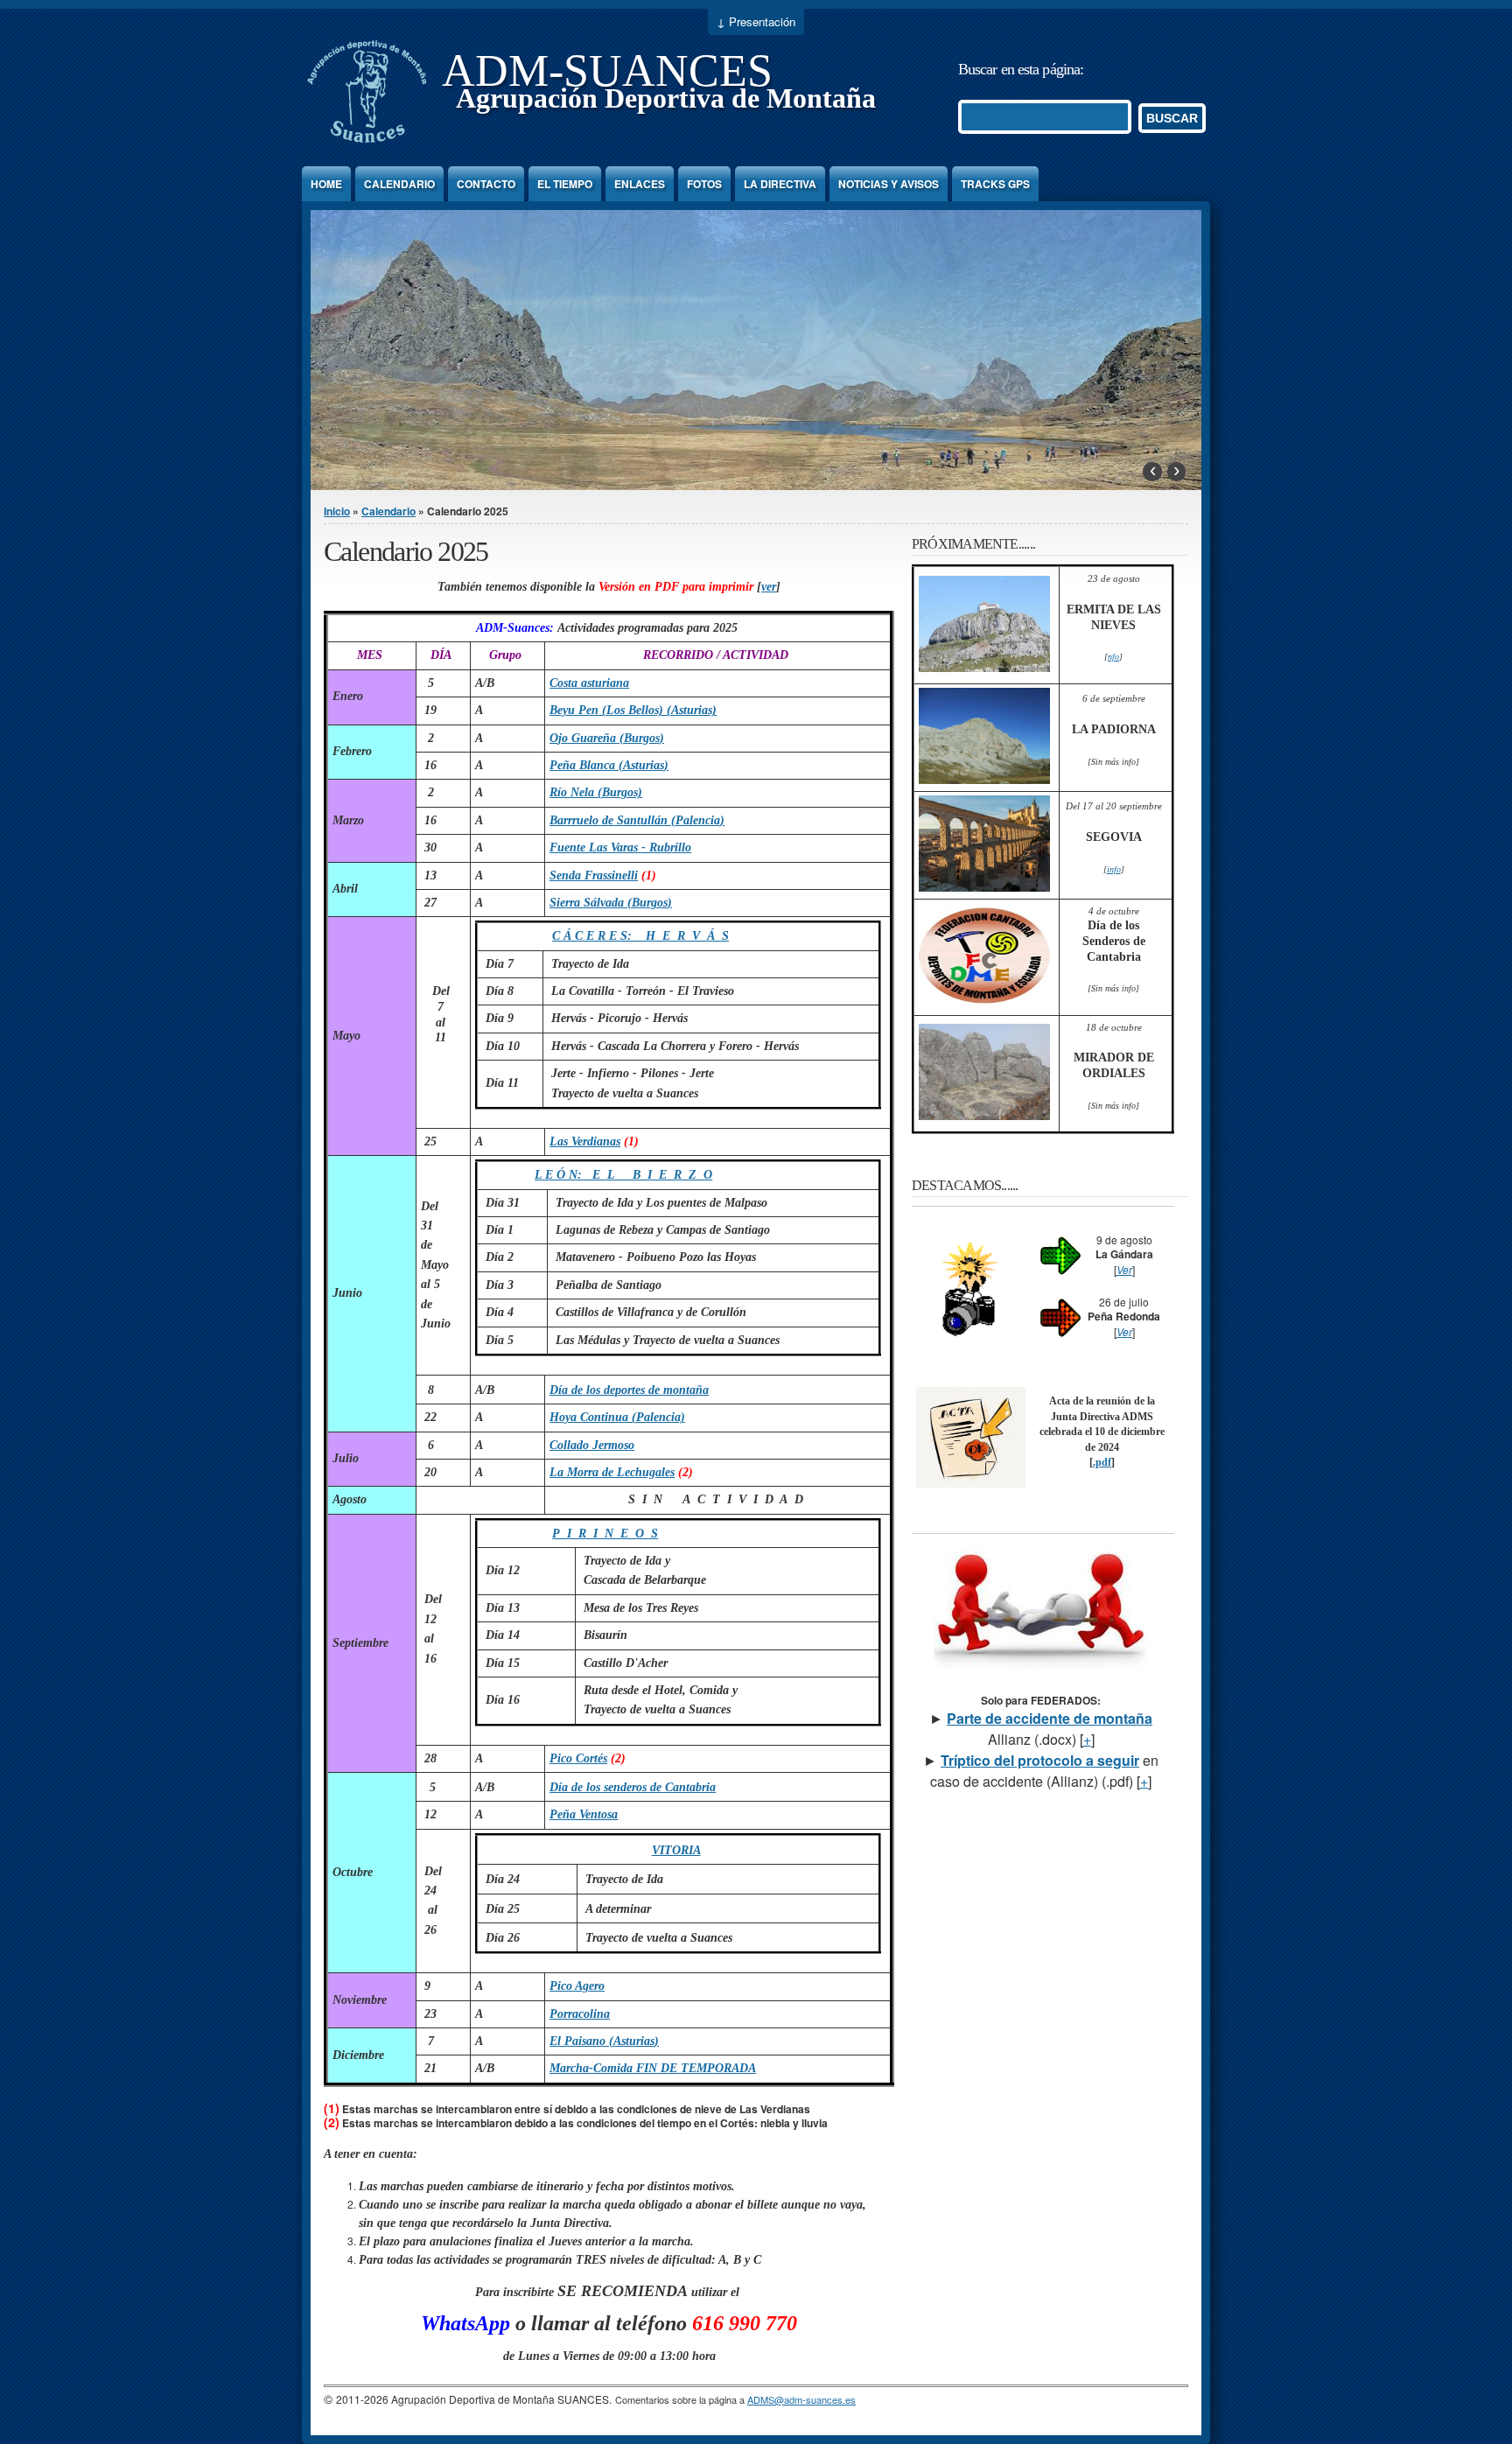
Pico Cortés (578, 1758)
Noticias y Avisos (889, 184)
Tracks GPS (995, 184)
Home (326, 184)
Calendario (399, 184)
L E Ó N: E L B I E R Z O (623, 1175)
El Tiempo (565, 184)
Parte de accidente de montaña (1050, 1718)
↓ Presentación (756, 21)
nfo (1113, 657)
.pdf (1102, 1462)
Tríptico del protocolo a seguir (1040, 1760)
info (1114, 869)
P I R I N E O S (605, 1534)
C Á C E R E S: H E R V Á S (640, 936)
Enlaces (640, 184)
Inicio (337, 511)
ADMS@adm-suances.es (801, 2399)
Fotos (704, 184)
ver (769, 587)
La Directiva (780, 184)
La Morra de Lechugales (612, 1472)
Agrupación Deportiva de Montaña (666, 98)
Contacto (486, 184)
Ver (1124, 1269)
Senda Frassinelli (594, 875)
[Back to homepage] (367, 143)
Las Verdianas (585, 1141)
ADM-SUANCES (607, 70)
